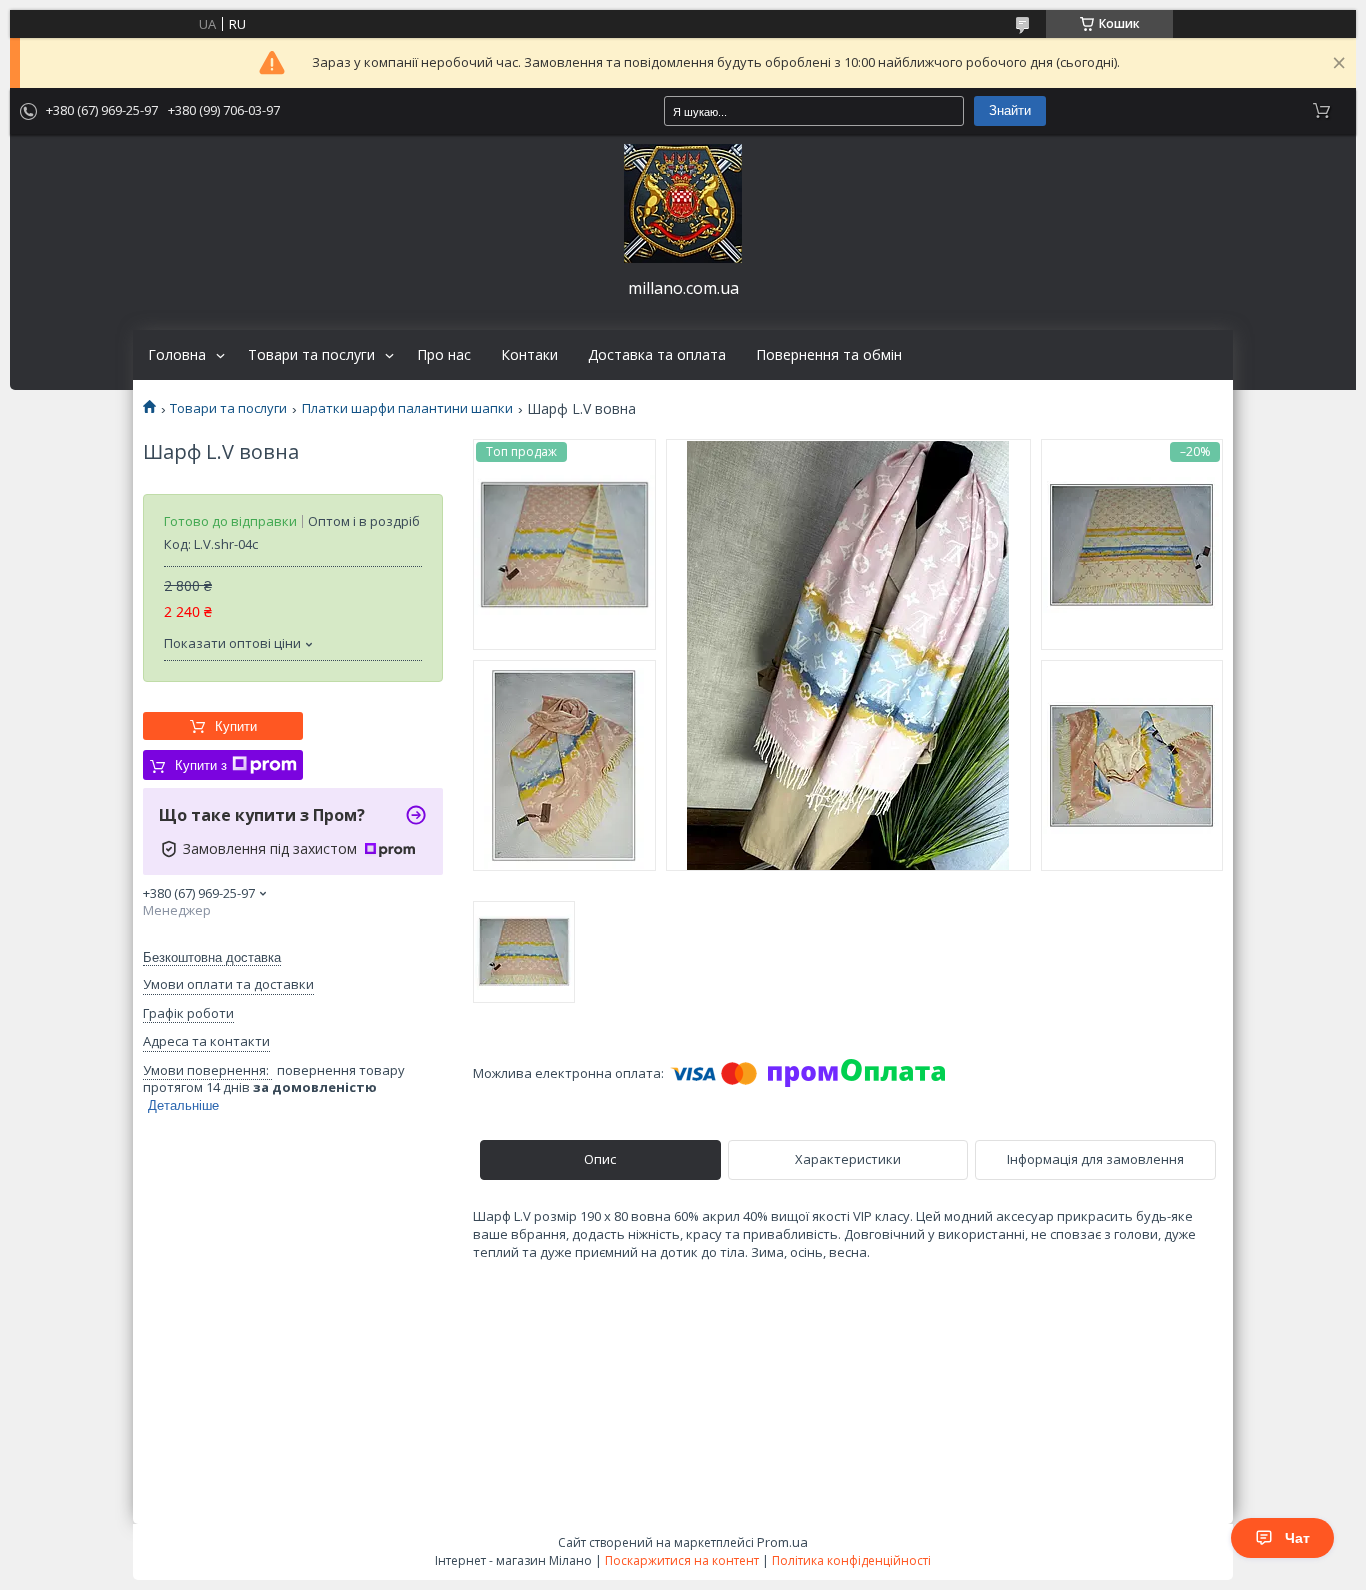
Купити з (201, 765)
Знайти (1010, 110)
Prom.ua (782, 1542)
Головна (177, 355)
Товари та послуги (311, 355)
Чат (1297, 1538)
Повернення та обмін (829, 355)
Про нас (444, 355)
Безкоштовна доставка (212, 957)
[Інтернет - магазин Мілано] (683, 203)
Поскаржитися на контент (682, 1560)
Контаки (529, 355)
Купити (236, 726)
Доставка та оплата (657, 355)
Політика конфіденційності (851, 1560)
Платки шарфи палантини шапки (407, 408)
